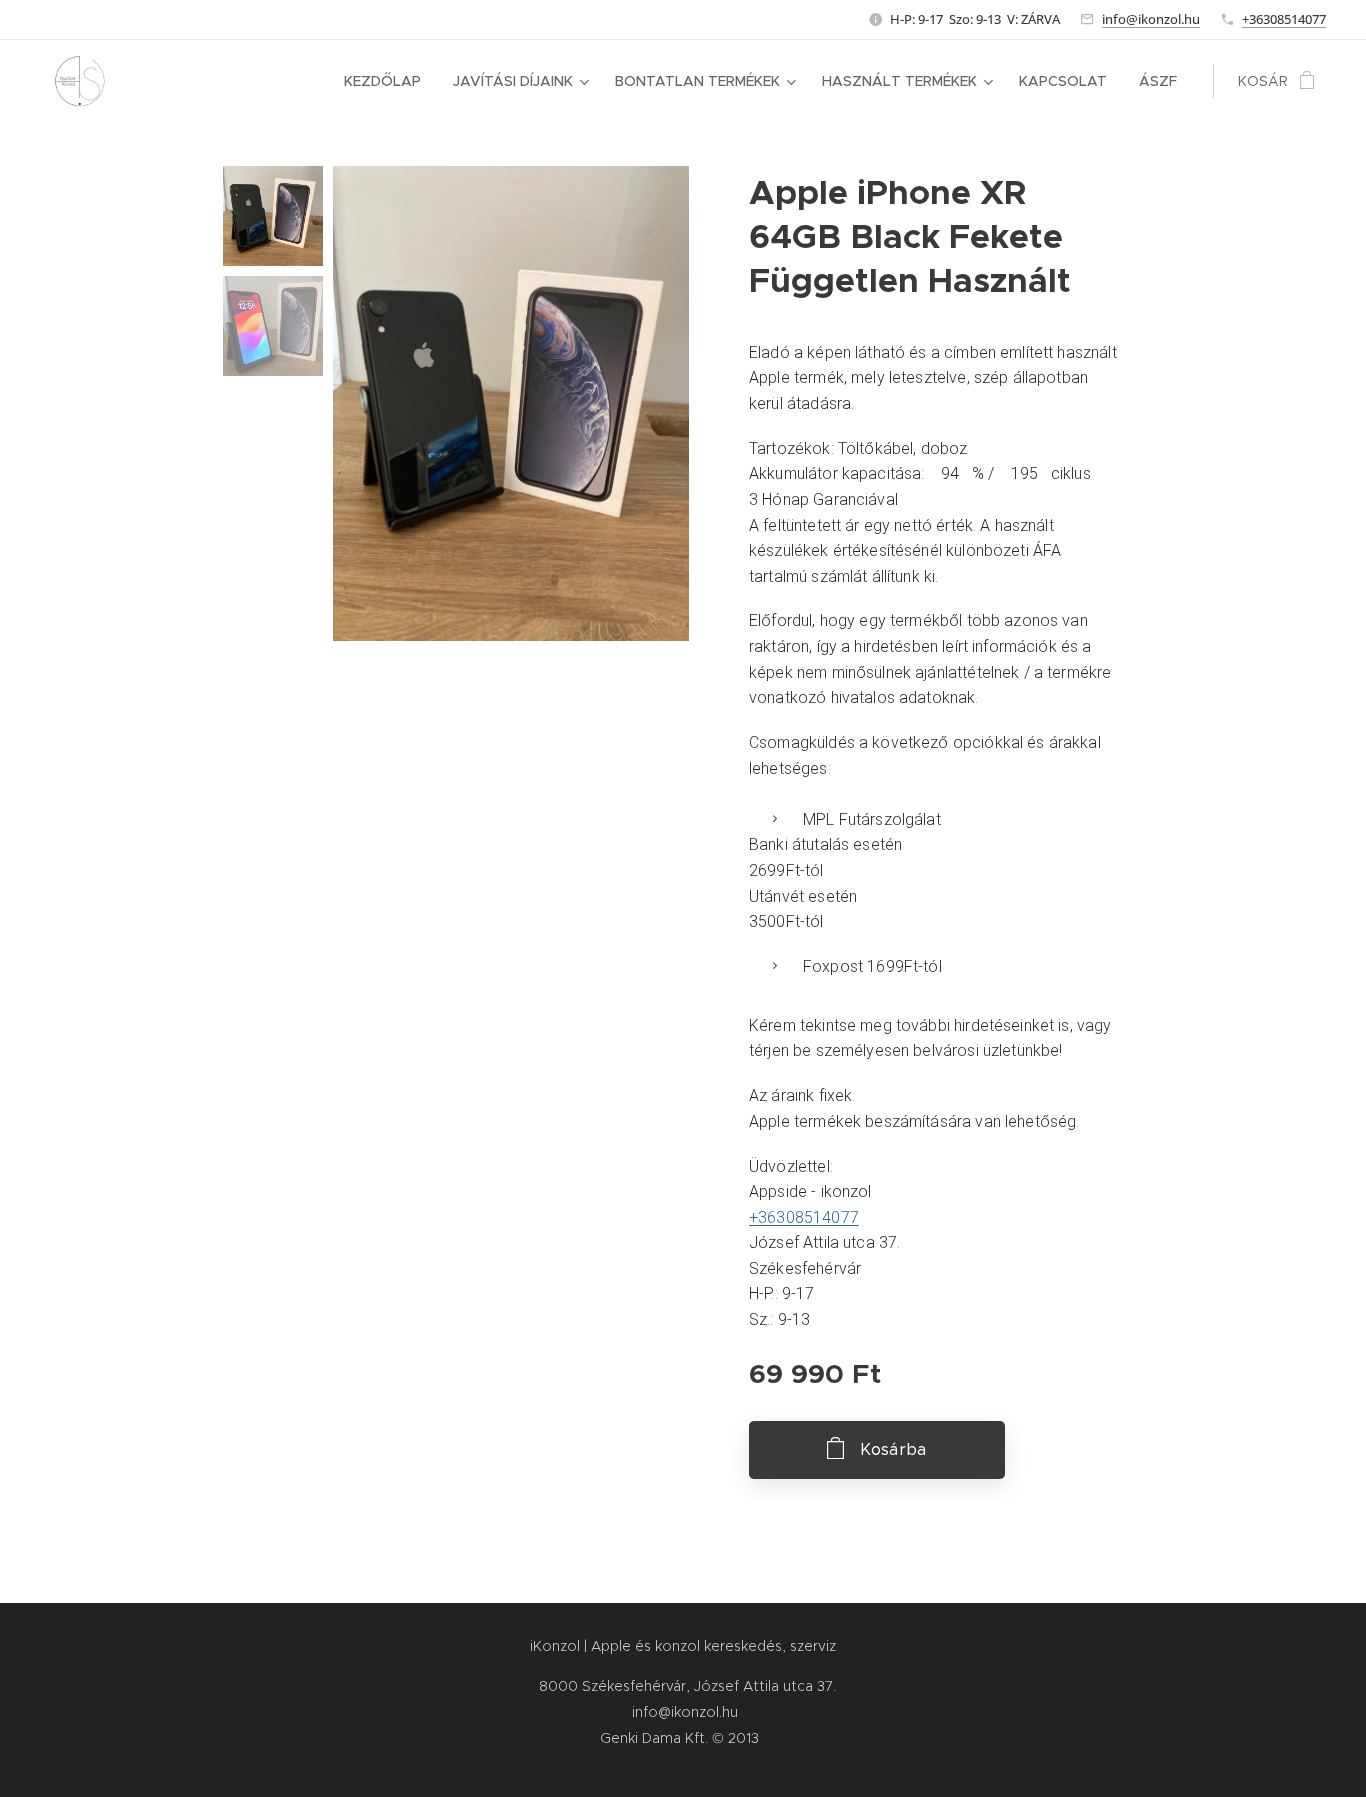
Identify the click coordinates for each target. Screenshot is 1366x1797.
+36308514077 (1284, 19)
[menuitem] (388, 81)
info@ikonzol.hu (1151, 19)
